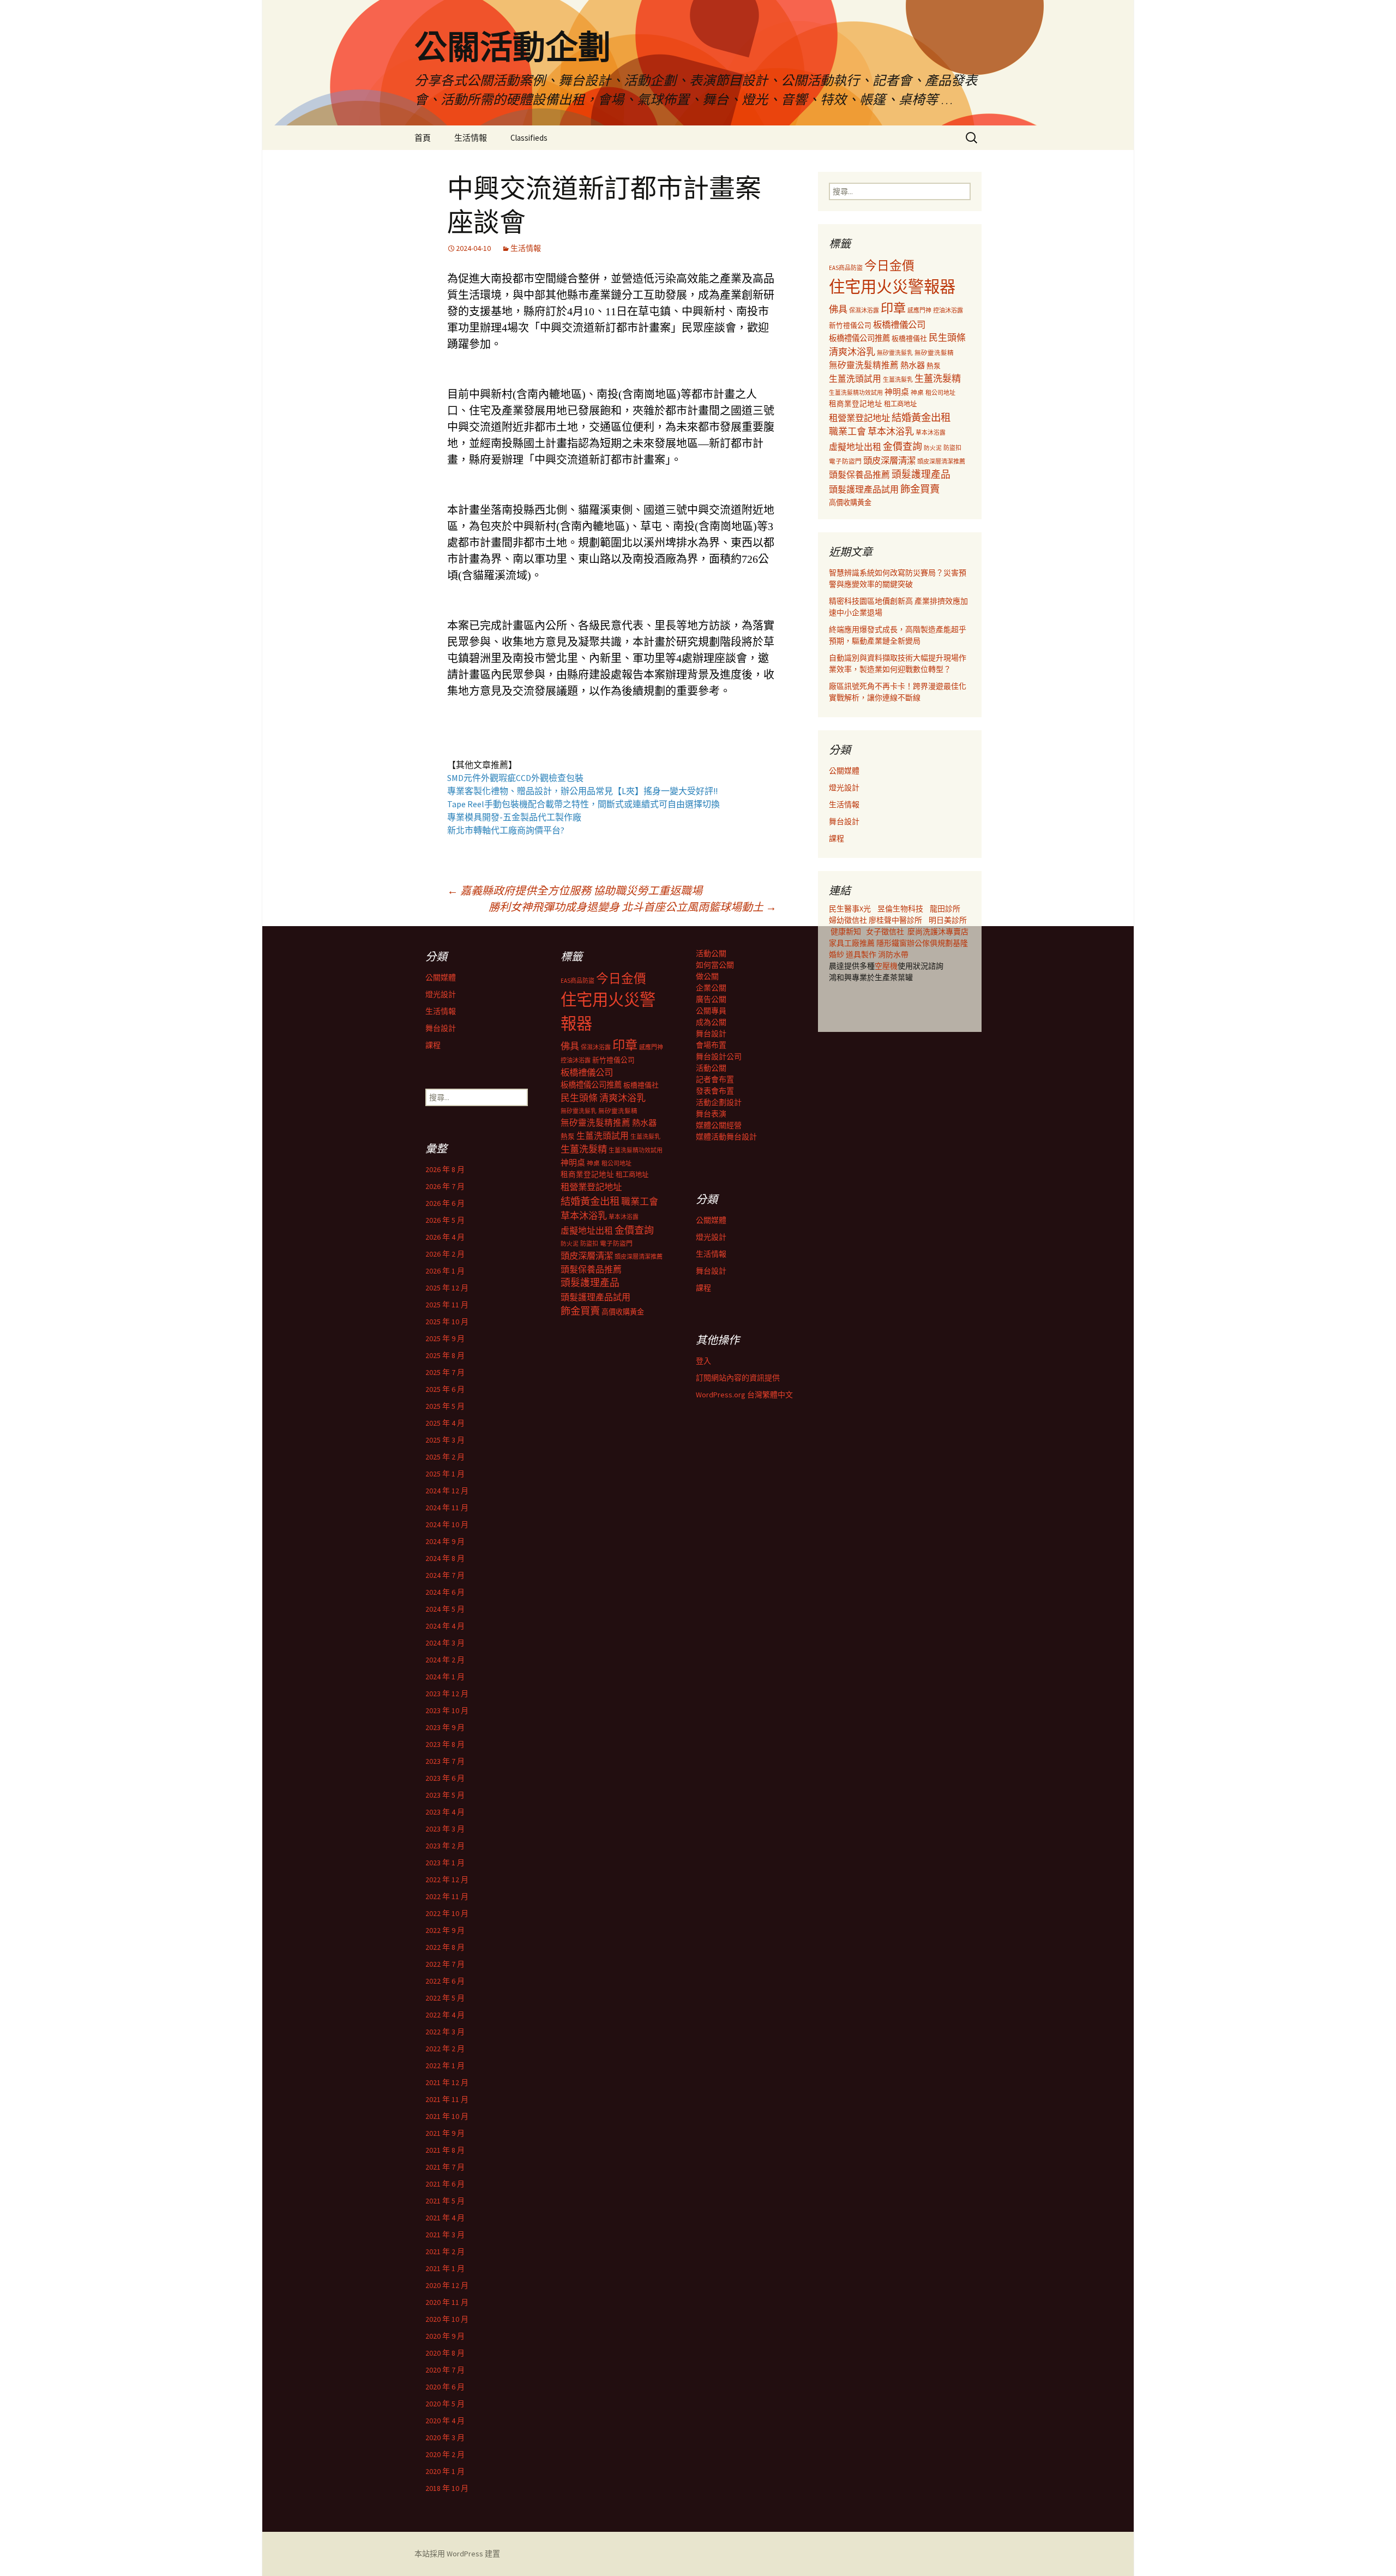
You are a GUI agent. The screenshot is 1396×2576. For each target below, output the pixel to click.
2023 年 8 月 (445, 1744)
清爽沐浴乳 (852, 352)
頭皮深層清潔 (889, 460)
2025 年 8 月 (445, 1355)
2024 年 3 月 (445, 1643)
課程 (837, 838)
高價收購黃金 (850, 503)
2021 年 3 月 (445, 2235)
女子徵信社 (885, 932)
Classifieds (529, 138)
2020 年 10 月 (447, 2319)
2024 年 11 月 (447, 1508)
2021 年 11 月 (447, 2099)
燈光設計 (844, 788)
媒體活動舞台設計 (726, 1137)
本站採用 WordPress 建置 (457, 2554)
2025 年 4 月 (445, 1423)
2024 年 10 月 (447, 1524)
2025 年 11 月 (447, 1305)
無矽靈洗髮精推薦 (864, 365)
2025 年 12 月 (447, 1288)
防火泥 (933, 448)
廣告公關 (711, 999)
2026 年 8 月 (445, 1169)
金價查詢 (902, 446)
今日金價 (889, 266)
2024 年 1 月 (445, 1677)
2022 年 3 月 (445, 2032)
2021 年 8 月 (445, 2150)
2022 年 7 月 (445, 1964)
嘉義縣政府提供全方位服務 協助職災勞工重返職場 (575, 890)
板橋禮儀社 (909, 338)
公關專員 (711, 1011)
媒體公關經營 (719, 1125)
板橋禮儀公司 (899, 325)
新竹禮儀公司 (850, 325)
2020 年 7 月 (445, 2370)
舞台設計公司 (719, 1056)
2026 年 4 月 (445, 1237)
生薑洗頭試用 (855, 379)
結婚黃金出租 (921, 418)
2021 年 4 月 (445, 2218)
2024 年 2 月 (445, 1660)
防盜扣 (952, 448)
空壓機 (886, 966)
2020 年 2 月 (445, 2454)
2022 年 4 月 (445, 2015)
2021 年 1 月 (445, 2268)
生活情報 (471, 138)
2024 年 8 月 (445, 1558)
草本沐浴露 (931, 433)
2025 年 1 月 (445, 1474)
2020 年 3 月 (445, 2437)
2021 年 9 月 (445, 2133)
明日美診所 (947, 920)
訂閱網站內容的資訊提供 (738, 1378)
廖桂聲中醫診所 (895, 920)
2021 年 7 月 (445, 2167)
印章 (893, 308)
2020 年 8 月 (445, 2353)
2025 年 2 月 (445, 1457)
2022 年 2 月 (445, 2049)
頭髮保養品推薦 (859, 475)
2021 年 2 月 (445, 2251)
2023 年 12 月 (447, 1694)
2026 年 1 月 (445, 1271)
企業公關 (711, 988)
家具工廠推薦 (853, 943)
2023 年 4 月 (445, 1812)
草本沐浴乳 (891, 431)
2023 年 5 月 (445, 1795)
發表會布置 (715, 1091)
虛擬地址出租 (855, 447)
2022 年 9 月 (445, 1930)
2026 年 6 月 (445, 1203)
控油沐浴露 (948, 310)
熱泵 (934, 366)
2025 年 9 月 (445, 1338)
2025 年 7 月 (445, 1372)
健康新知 (846, 932)
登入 (703, 1361)
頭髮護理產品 (921, 475)
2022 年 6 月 (445, 1981)
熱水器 (913, 365)
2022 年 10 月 (447, 1913)
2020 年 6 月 (445, 2387)
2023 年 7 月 (445, 1761)
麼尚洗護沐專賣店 (938, 932)
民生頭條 (947, 338)
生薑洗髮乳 (898, 380)
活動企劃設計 (719, 1102)
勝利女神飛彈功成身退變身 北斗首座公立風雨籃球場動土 (633, 907)
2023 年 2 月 (445, 1846)
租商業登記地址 (856, 404)
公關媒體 (844, 771)
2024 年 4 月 (445, 1626)
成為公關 (711, 1022)
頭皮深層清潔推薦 (941, 461)
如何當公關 (715, 965)
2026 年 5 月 (445, 1220)
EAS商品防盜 (846, 268)
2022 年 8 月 (445, 1947)
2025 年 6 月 (445, 1389)
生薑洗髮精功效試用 (856, 393)
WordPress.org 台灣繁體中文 (744, 1395)
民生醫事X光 (850, 909)
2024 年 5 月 (445, 1609)
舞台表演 (711, 1114)
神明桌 (897, 392)
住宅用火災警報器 (892, 287)
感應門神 (919, 310)
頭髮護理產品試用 (864, 489)
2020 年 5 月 (445, 2404)
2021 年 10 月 (447, 2116)
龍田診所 (945, 909)
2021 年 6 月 (445, 2184)
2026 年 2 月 (445, 1254)
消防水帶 (893, 954)
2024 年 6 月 (445, 1592)
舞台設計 (844, 821)
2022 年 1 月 (445, 2065)
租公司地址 (940, 393)
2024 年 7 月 (445, 1575)
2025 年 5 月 (445, 1406)
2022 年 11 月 (447, 1896)
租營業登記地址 (859, 418)
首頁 (423, 138)
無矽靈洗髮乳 (895, 353)
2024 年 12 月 (447, 1491)
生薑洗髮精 (938, 379)
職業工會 (847, 431)
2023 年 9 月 (445, 1727)
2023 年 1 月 (445, 1863)
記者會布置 (715, 1079)
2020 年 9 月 (445, 2336)
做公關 (707, 976)
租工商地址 (900, 404)
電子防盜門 (845, 461)
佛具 (838, 309)
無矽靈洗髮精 (934, 353)
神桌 (917, 392)
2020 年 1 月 (445, 2471)
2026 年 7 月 (445, 1186)
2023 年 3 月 (445, 1829)
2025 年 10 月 (447, 1322)
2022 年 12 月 (447, 1880)
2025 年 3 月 (445, 1440)
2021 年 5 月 (445, 2201)
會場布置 (711, 1045)
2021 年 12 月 (447, 2082)
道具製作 (862, 954)
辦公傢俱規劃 (930, 943)
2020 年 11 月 (447, 2302)
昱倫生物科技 (900, 909)
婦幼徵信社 (849, 920)
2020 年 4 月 (445, 2421)
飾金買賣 (920, 489)
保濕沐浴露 (864, 310)
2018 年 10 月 (447, 2488)
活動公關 (711, 953)
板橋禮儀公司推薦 (859, 338)
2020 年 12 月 (447, 2285)
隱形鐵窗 (892, 943)
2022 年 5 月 (445, 1998)
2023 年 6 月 (445, 1778)
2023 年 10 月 (447, 1710)
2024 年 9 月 (445, 1541)
